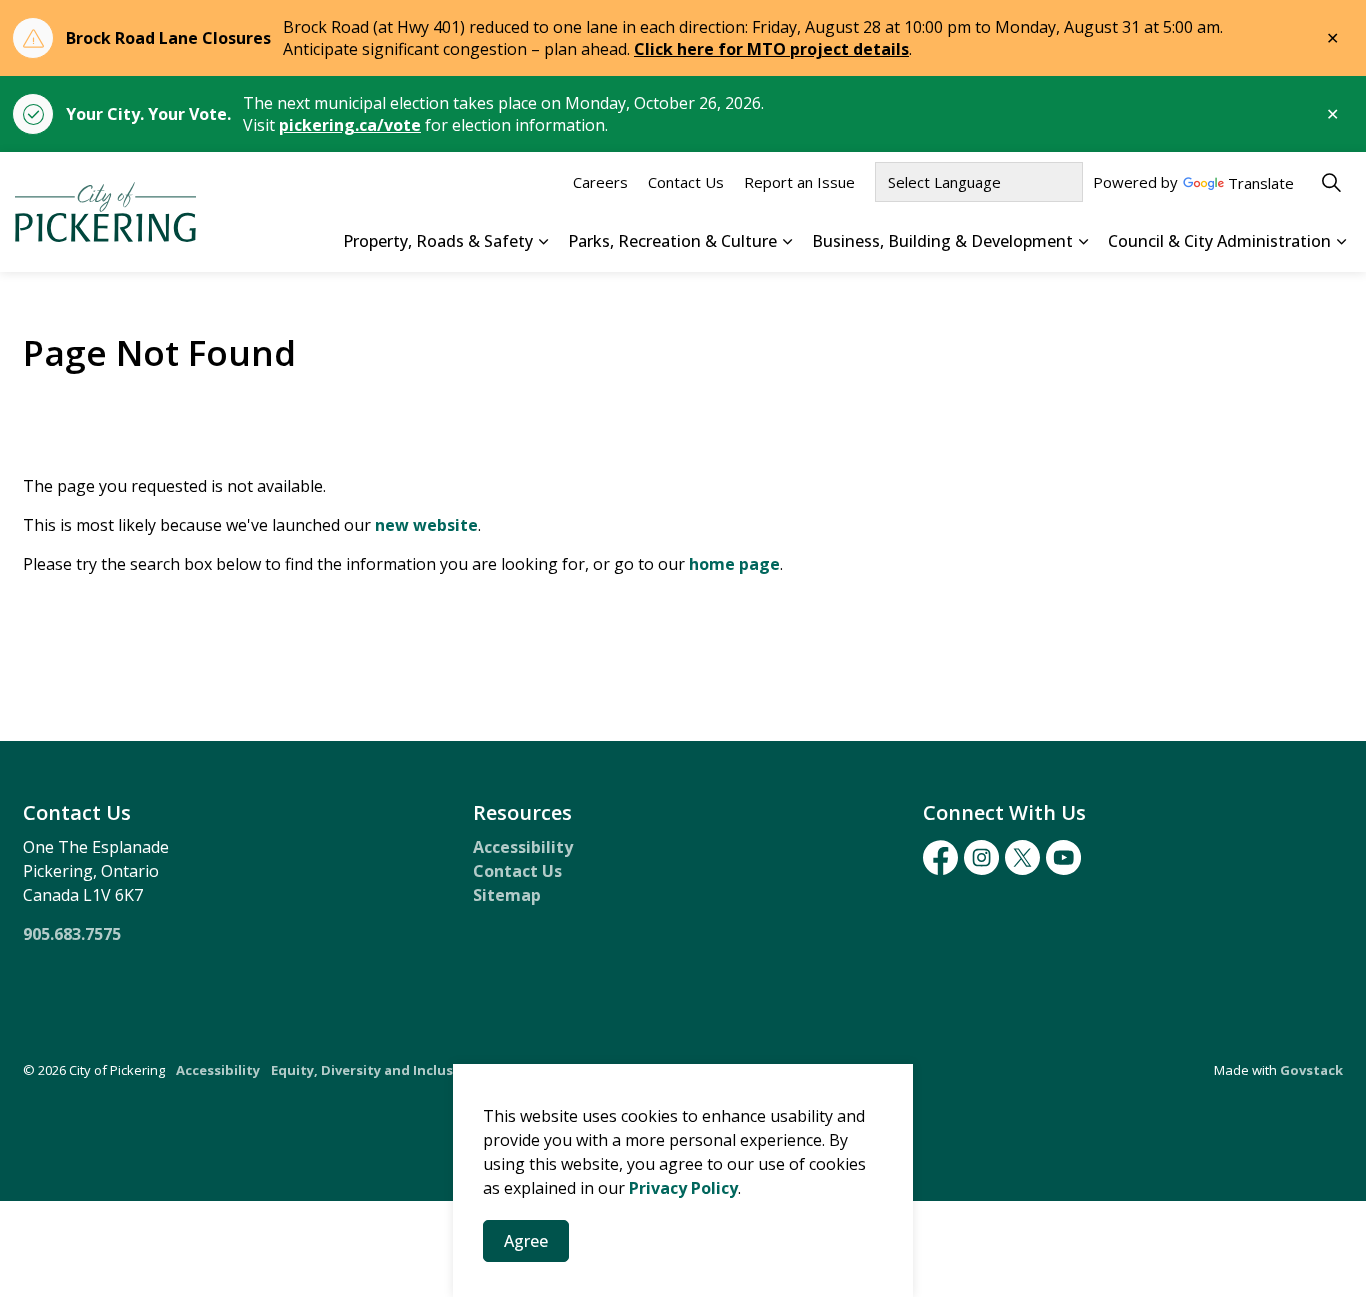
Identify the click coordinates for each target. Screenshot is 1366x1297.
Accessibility (523, 847)
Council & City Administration (1219, 241)
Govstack (1311, 1070)
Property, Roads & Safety (438, 241)
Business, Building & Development (942, 241)
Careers (600, 182)
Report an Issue (799, 182)
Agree (526, 1241)
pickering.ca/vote (350, 125)
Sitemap (507, 895)
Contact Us (686, 182)
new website (426, 525)
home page (734, 564)
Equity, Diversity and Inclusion (373, 1070)
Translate (1261, 184)
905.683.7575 (72, 934)
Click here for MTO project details (771, 49)
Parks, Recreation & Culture (672, 241)
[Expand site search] (1331, 182)
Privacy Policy (683, 1188)
